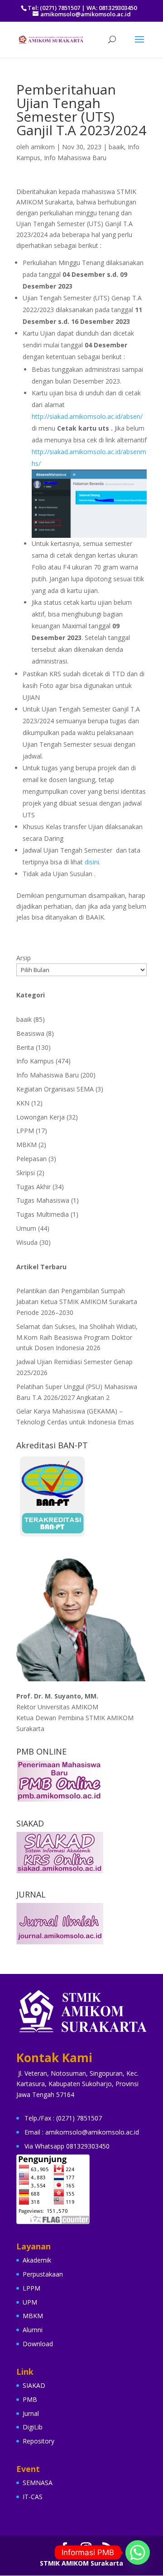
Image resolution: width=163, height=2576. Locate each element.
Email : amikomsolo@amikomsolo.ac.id (82, 2132)
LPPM (25, 1131)
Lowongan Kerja (41, 1117)
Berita (25, 1047)
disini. (93, 862)
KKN (23, 1103)
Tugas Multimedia (43, 1214)
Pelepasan (31, 1159)
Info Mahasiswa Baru (75, 158)
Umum (26, 1228)
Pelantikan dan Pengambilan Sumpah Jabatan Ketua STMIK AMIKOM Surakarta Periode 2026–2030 (77, 1302)
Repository (38, 2441)
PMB (30, 2399)
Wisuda (27, 1242)
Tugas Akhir (34, 1187)
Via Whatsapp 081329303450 (67, 2146)
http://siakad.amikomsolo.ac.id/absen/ (88, 416)
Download (38, 2344)
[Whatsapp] (138, 2552)
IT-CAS (33, 2497)
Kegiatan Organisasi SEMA (55, 1089)
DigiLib (33, 2427)
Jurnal (31, 2413)
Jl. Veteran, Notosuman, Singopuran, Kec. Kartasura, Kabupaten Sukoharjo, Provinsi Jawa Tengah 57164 (77, 2084)
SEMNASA (38, 2483)
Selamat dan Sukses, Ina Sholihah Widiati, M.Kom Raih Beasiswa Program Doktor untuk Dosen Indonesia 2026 (77, 1337)
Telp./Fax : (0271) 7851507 (63, 2118)
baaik (116, 147)
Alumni (33, 2330)
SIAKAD (34, 2385)
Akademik (37, 2260)
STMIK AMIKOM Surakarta (81, 2563)
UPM (30, 2302)
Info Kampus (35, 1061)
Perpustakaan (43, 2274)
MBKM (26, 1145)
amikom (43, 147)
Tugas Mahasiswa (43, 1200)
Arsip (24, 958)
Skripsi (26, 1173)
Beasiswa (30, 1033)
